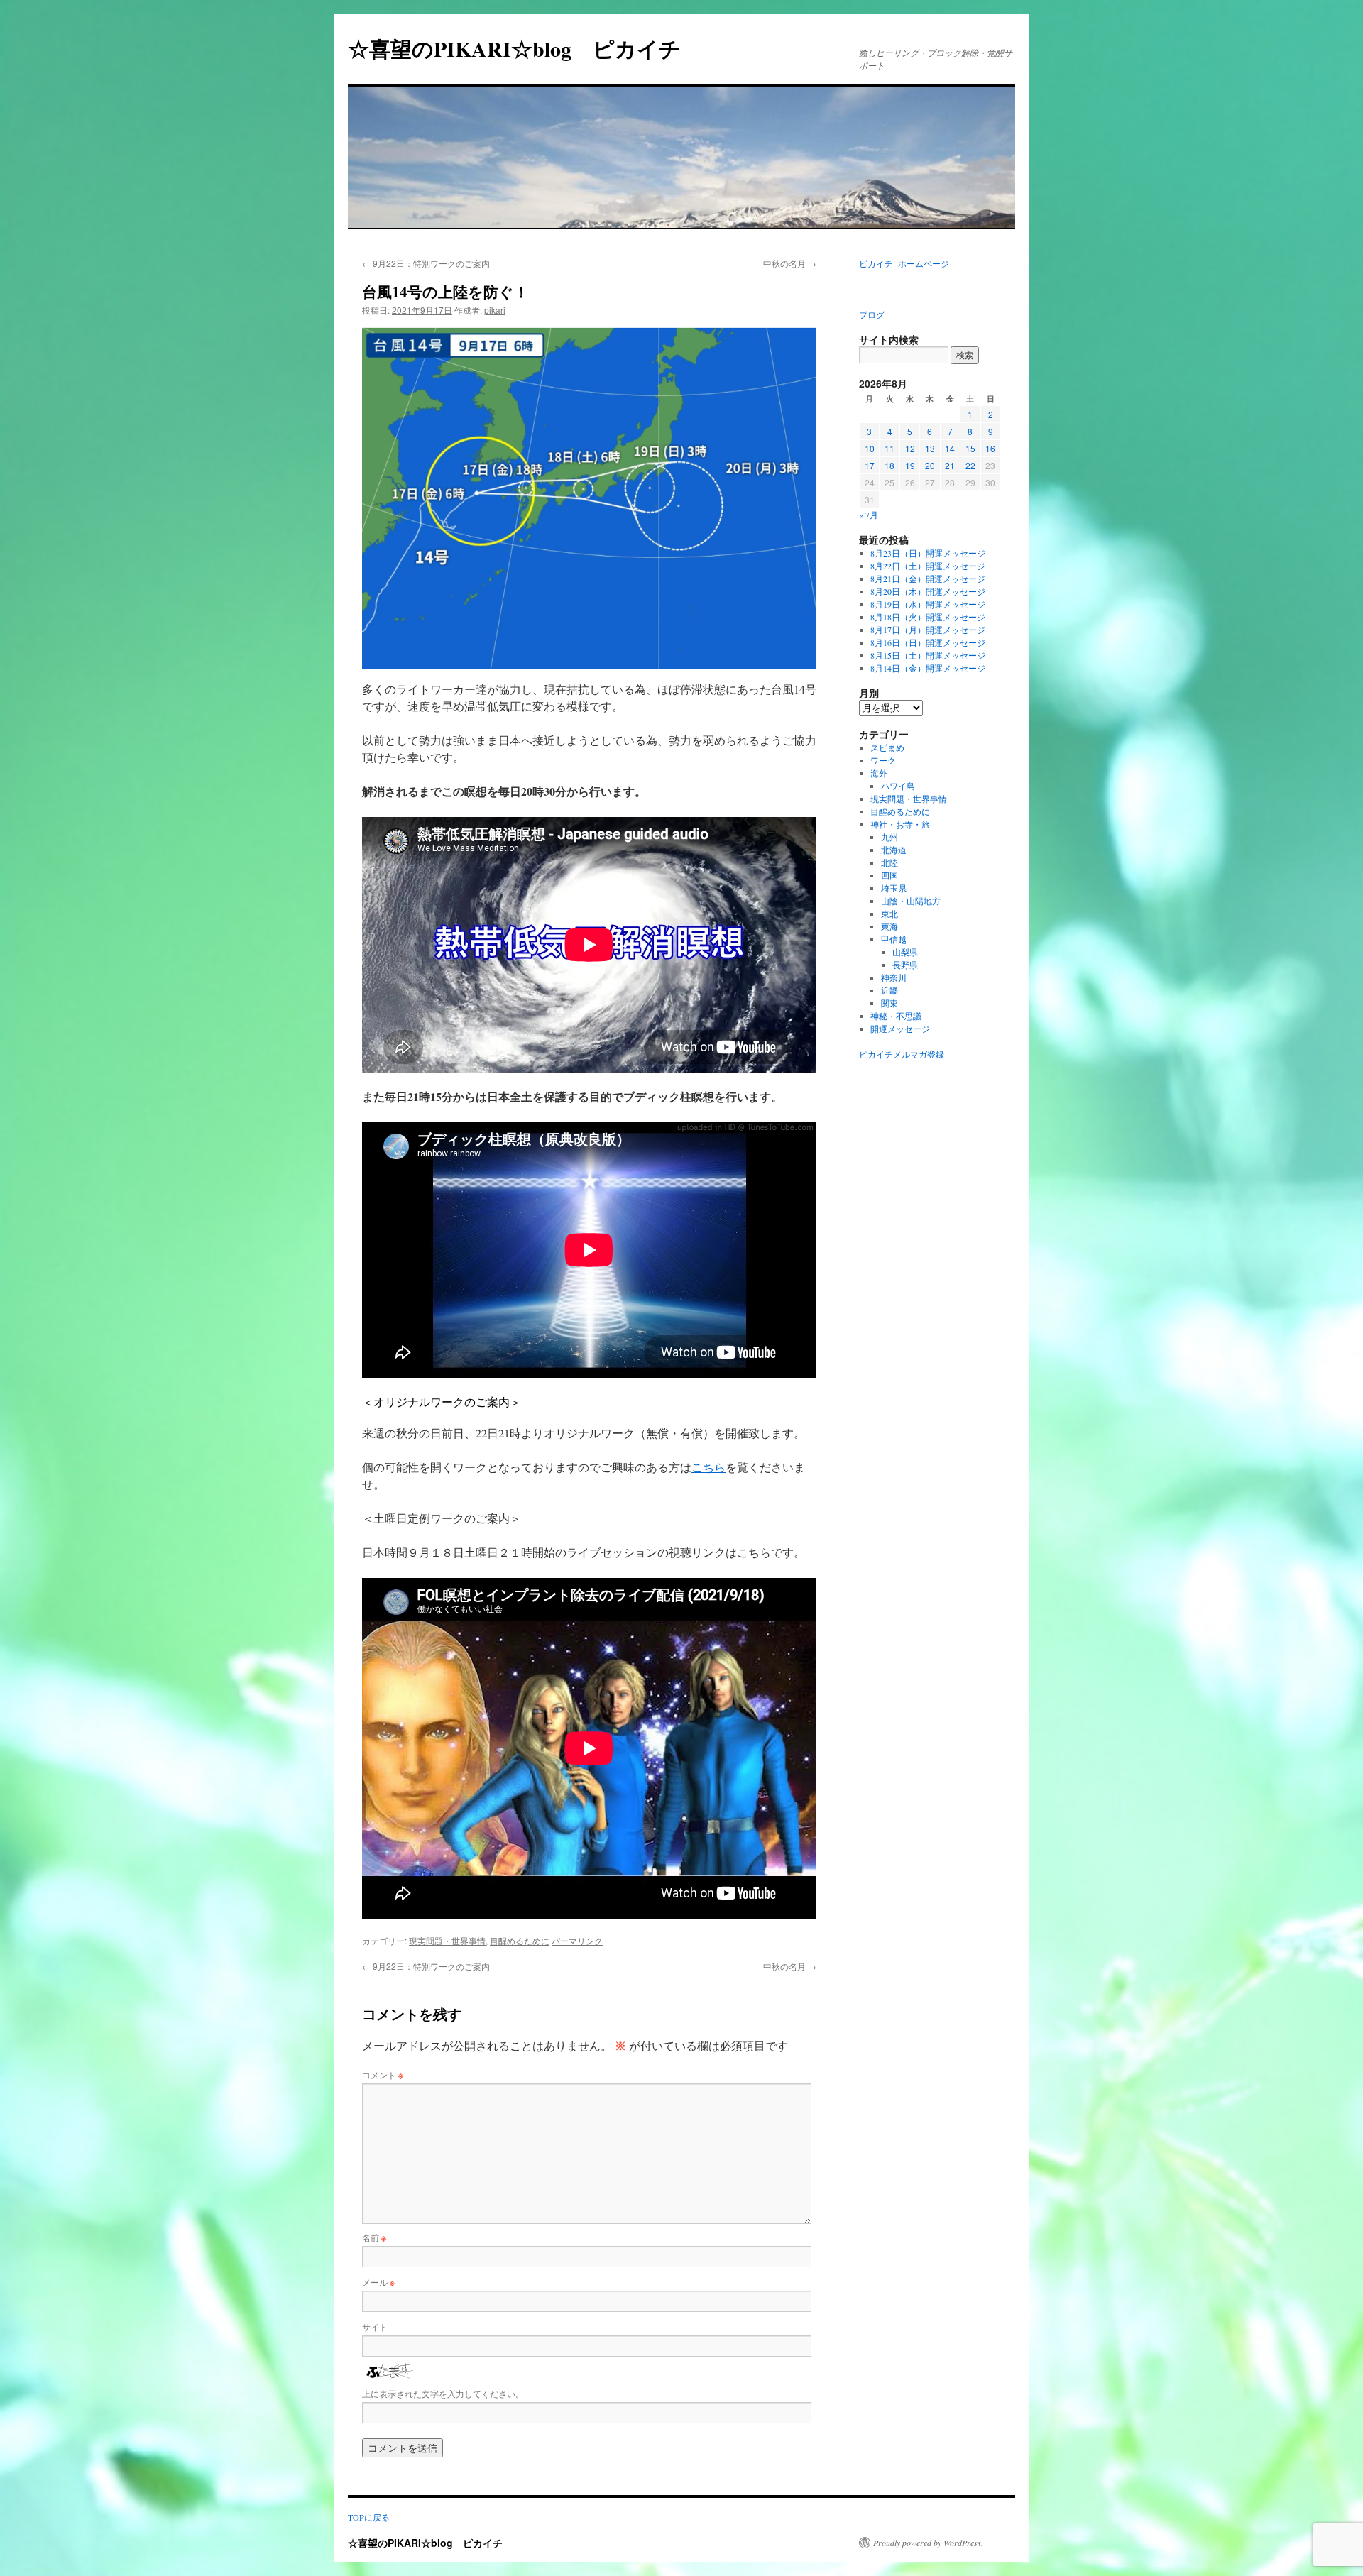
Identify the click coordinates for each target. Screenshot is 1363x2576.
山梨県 (905, 952)
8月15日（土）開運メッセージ (928, 655)
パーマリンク (577, 1940)
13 (930, 448)
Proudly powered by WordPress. (928, 2543)
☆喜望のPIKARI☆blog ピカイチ (525, 48)
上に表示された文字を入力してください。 (443, 2393)
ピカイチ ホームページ (904, 263)
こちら (708, 1467)
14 (950, 448)
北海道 (894, 850)
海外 (879, 773)
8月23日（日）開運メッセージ (928, 553)
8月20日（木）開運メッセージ (928, 591)
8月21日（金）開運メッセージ (928, 579)
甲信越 (894, 939)
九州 (889, 837)
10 (870, 448)
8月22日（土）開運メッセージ (928, 566)
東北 (889, 914)
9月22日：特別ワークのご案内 (426, 263)
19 (910, 465)
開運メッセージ (900, 1029)
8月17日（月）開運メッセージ (928, 630)
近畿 (889, 990)
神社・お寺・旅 (900, 824)
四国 (889, 875)
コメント (383, 2074)
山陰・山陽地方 (911, 901)
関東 (889, 1003)
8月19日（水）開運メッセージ (928, 604)
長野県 (905, 965)
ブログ (872, 314)
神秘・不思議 (896, 1016)
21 (950, 465)
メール (378, 2282)
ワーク (883, 760)
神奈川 (894, 977)
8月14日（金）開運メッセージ (928, 668)
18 (889, 465)
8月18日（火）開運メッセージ (928, 617)
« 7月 (869, 515)
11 (889, 448)
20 (930, 465)
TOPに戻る (369, 2517)
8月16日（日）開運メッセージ (928, 642)
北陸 (889, 862)
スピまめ (887, 747)
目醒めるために (520, 1940)
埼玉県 (894, 888)
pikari (495, 310)
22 (970, 465)
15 (970, 448)
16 (990, 448)
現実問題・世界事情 (447, 1940)
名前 (374, 2237)
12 (910, 448)
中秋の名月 (790, 263)
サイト (375, 2326)
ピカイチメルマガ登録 (902, 1054)
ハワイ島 (898, 786)
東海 (889, 926)
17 (870, 465)
